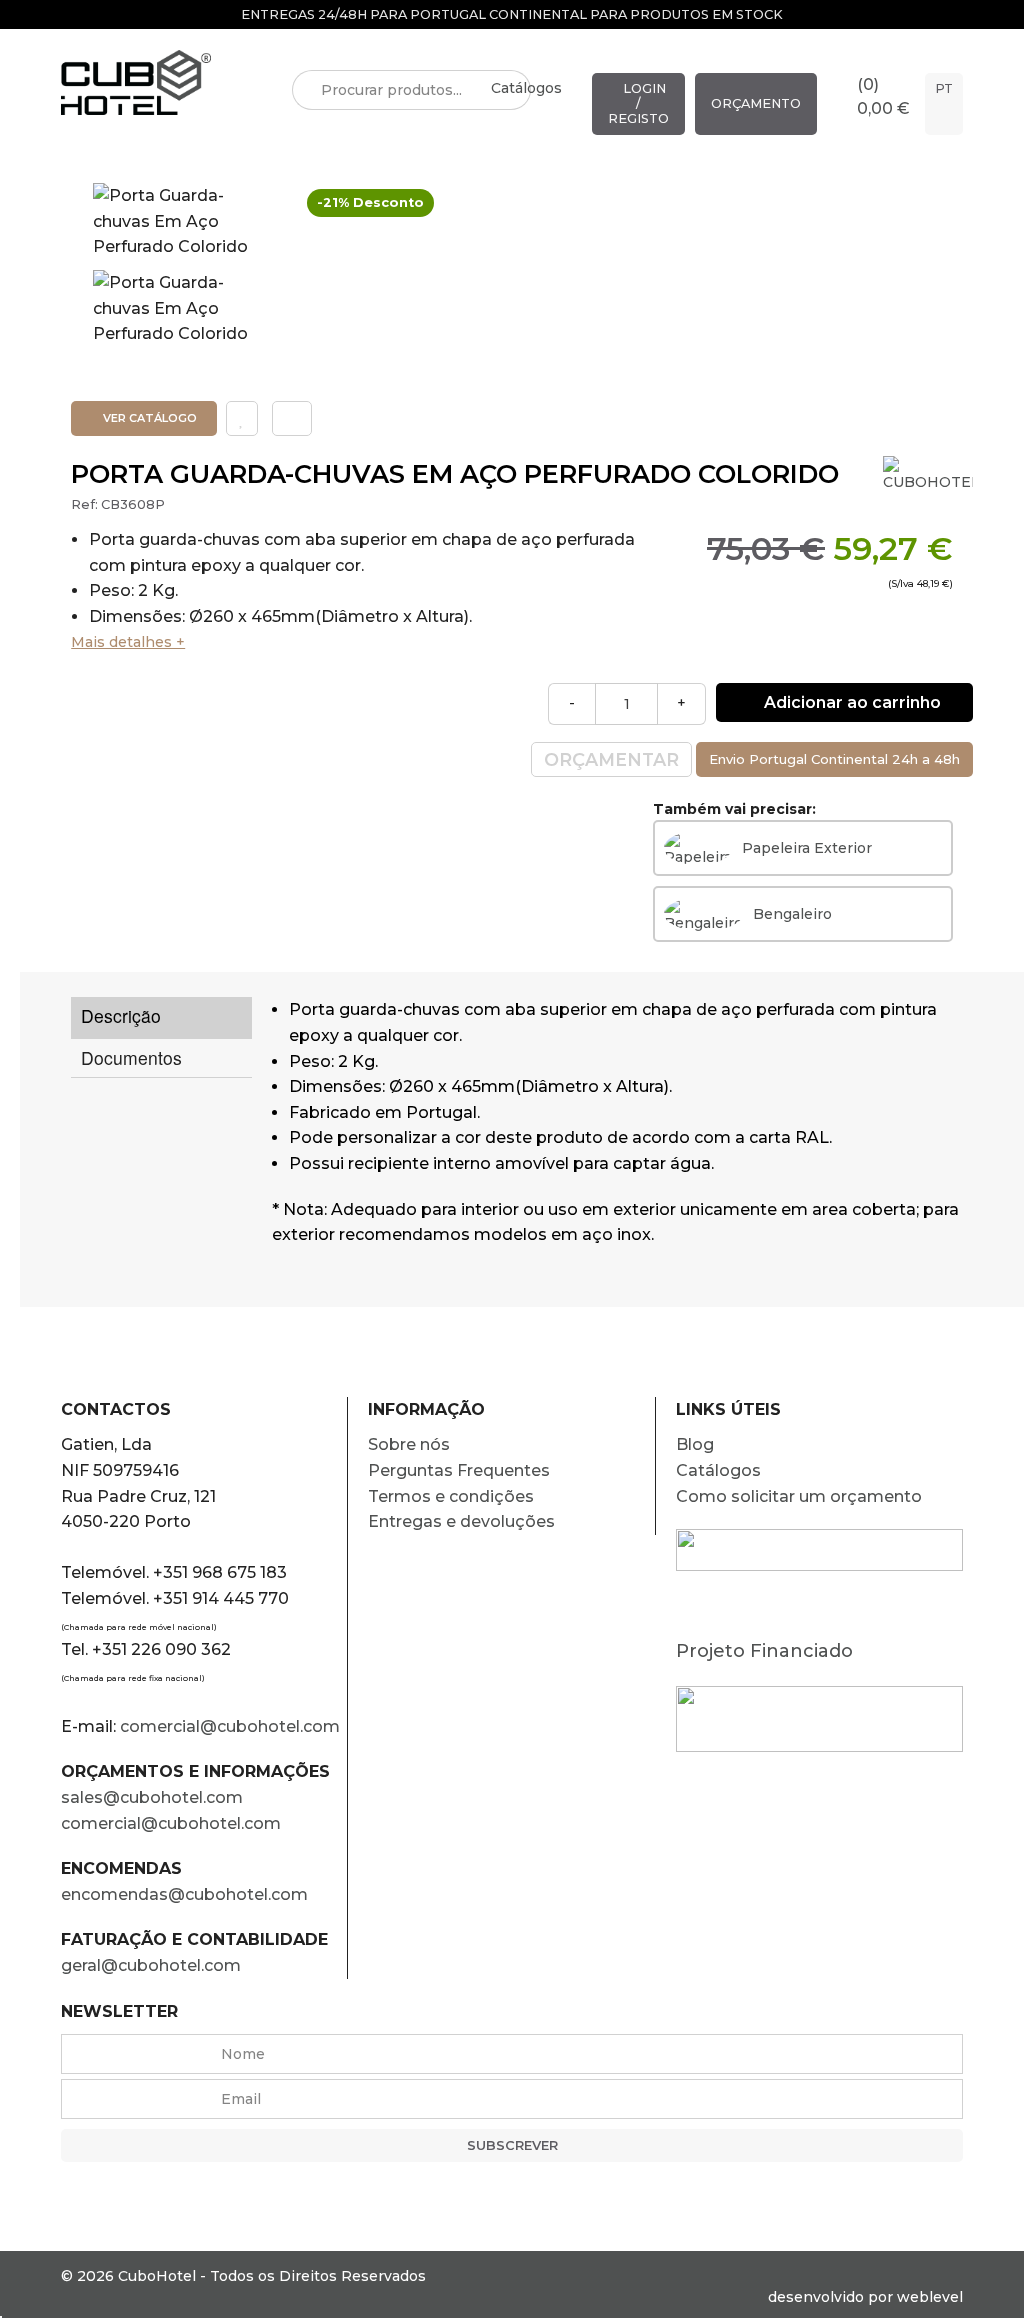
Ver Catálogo (148, 418)
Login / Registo (638, 103)
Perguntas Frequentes (459, 1470)
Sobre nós (409, 1444)
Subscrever (512, 2145)
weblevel (930, 2297)
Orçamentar (611, 759)
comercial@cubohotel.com (230, 1726)
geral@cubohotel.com (151, 1965)
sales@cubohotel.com (152, 1797)
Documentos (131, 1057)
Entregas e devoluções (461, 1521)
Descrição (121, 1015)
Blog (695, 1444)
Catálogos (526, 88)
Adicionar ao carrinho (850, 702)
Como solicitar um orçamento (799, 1496)
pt (944, 88)
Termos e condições (451, 1496)
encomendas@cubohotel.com (186, 1894)
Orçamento (756, 103)
